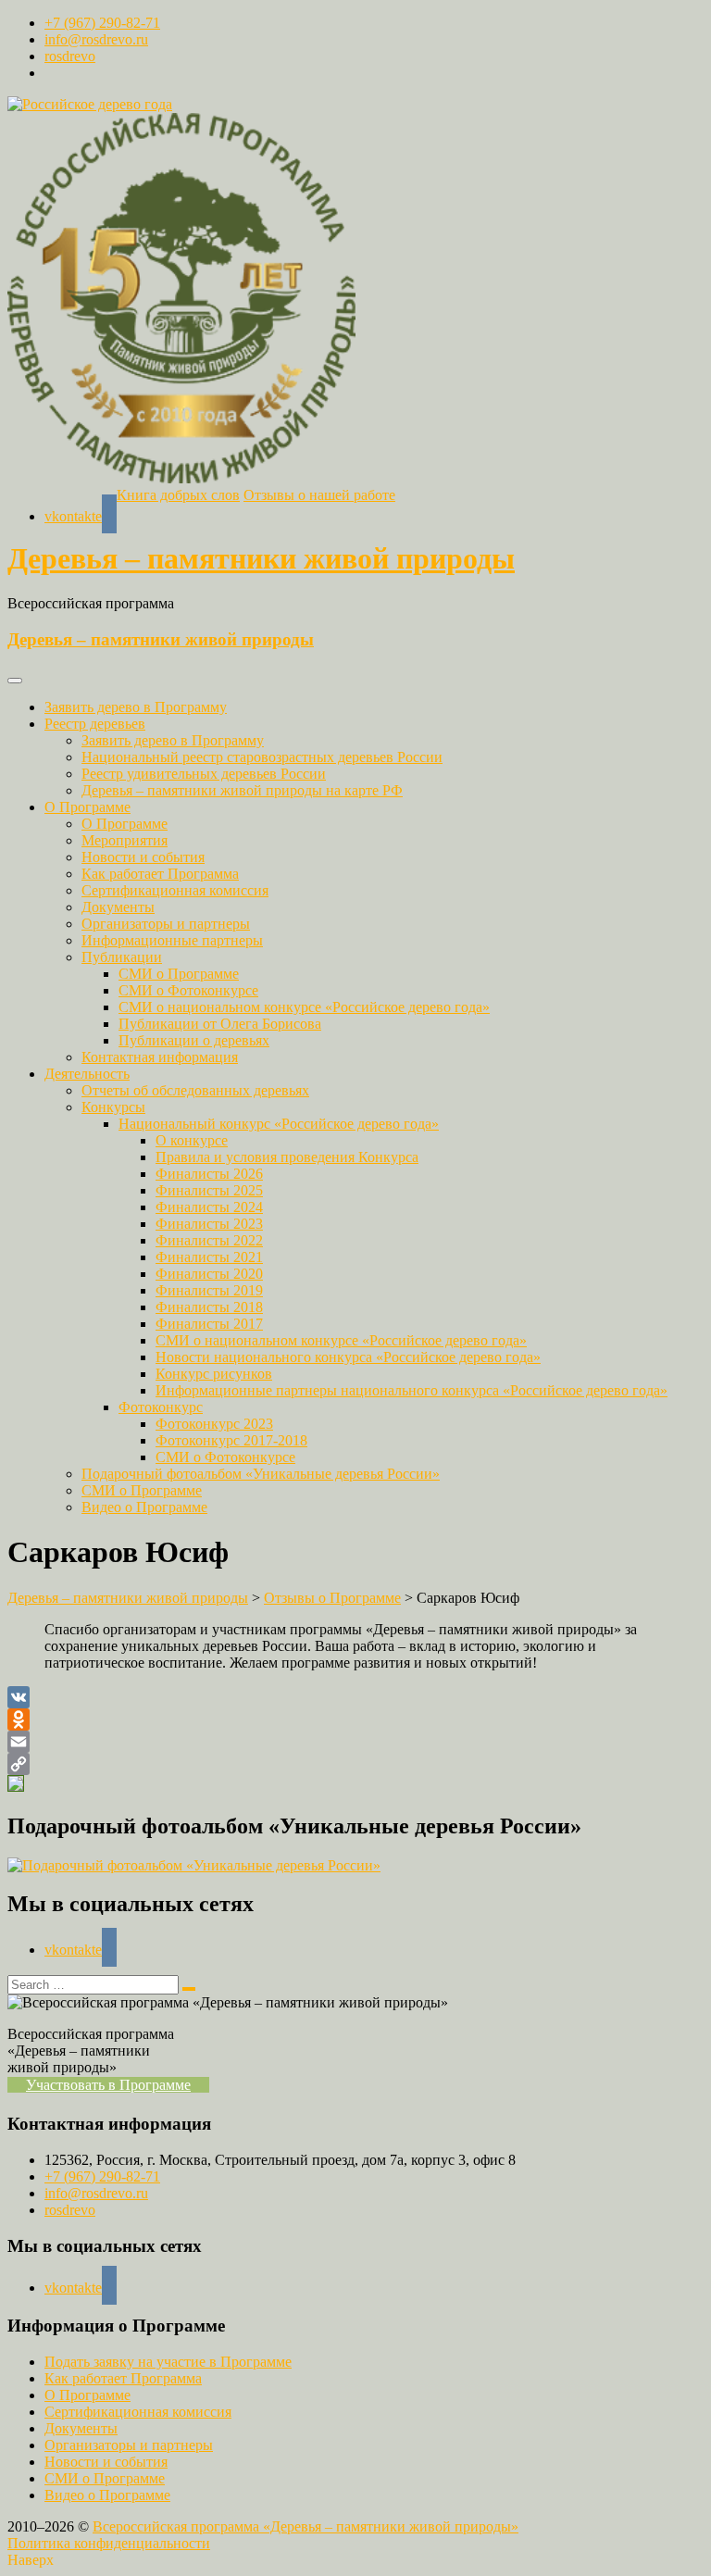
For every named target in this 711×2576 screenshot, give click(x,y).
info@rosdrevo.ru (96, 39)
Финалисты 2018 (209, 1307)
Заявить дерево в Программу (136, 707)
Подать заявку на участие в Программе (168, 2362)
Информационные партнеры (172, 940)
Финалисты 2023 (209, 1224)
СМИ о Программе (179, 974)
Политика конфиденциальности (109, 2543)
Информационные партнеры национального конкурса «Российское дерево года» (412, 1390)
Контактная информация (160, 1057)
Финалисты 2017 (209, 1324)
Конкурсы (113, 1107)
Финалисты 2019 (209, 1290)
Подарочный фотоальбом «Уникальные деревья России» (261, 1474)
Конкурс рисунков (214, 1374)
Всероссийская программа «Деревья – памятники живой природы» (306, 2526)
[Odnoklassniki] (355, 1719)
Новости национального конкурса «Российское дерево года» (348, 1357)
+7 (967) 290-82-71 (102, 23)
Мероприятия (125, 840)
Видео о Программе (144, 1507)
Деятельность (87, 1074)
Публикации (122, 957)
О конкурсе (192, 1140)
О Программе (87, 807)
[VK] (355, 1697)
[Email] (355, 1742)
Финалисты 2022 (209, 1240)
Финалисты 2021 (209, 1257)
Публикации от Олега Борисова (220, 1024)
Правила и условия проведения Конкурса (287, 1157)
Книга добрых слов (178, 495)
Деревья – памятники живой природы (261, 558)
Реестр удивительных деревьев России (204, 774)
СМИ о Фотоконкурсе (188, 990)
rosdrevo (70, 56)
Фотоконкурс (161, 1407)
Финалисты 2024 (209, 1207)
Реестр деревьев (95, 724)
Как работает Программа (160, 874)
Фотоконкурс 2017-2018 (231, 1440)
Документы (118, 907)
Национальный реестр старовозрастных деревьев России (262, 757)
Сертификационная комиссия (175, 890)
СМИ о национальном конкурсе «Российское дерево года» (304, 1007)
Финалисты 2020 (209, 1274)
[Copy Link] (355, 1764)
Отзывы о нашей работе (319, 495)
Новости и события (143, 857)
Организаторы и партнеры (166, 924)
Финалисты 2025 (209, 1190)
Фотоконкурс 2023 (214, 1424)
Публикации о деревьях (194, 1040)
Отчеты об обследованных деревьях (195, 1090)
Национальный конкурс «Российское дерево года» (279, 1124)
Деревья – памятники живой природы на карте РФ (242, 790)
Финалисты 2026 (209, 1174)
